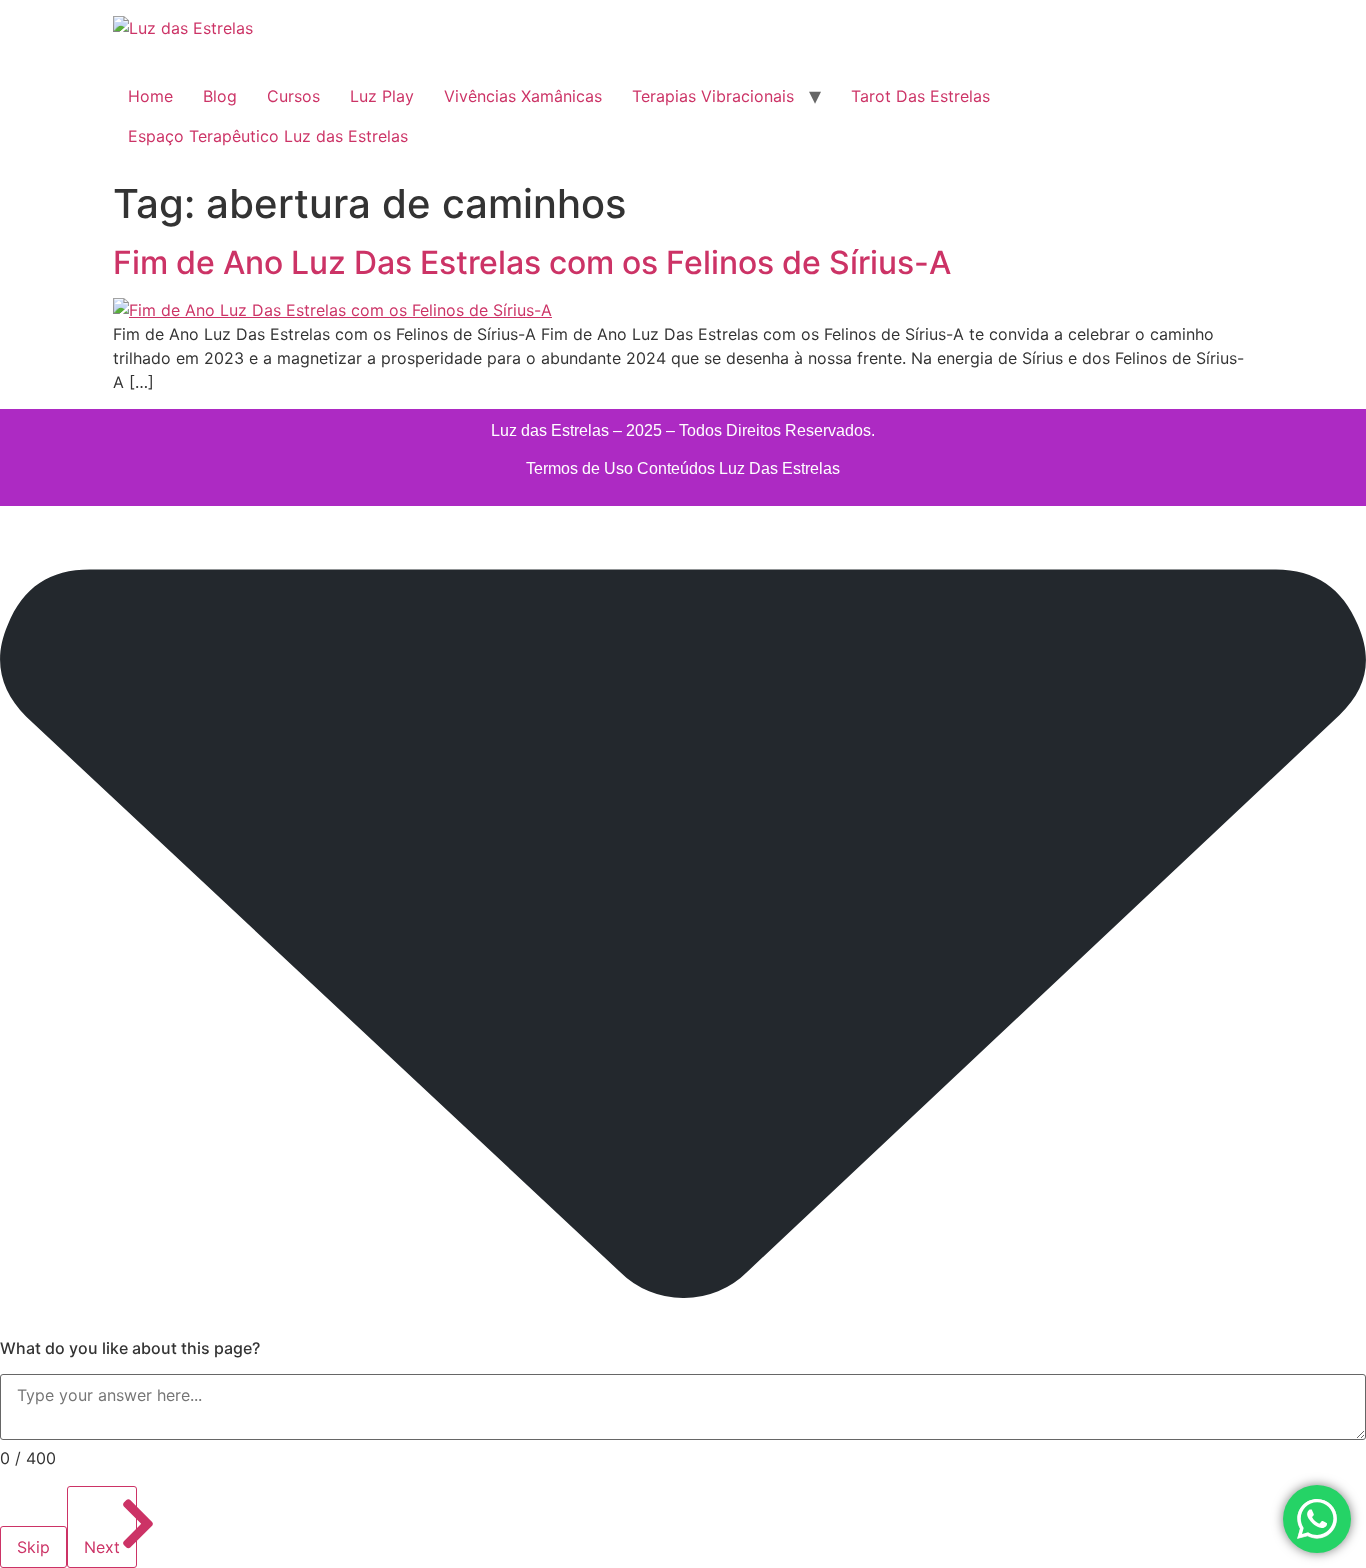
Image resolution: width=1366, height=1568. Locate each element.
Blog (220, 96)
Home (150, 96)
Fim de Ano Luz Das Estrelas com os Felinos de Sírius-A (532, 262)
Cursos (293, 96)
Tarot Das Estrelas (920, 96)
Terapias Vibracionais (713, 96)
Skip (33, 1547)
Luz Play (382, 96)
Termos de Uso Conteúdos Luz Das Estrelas (683, 468)
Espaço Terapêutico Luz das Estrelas (268, 136)
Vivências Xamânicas (523, 96)
